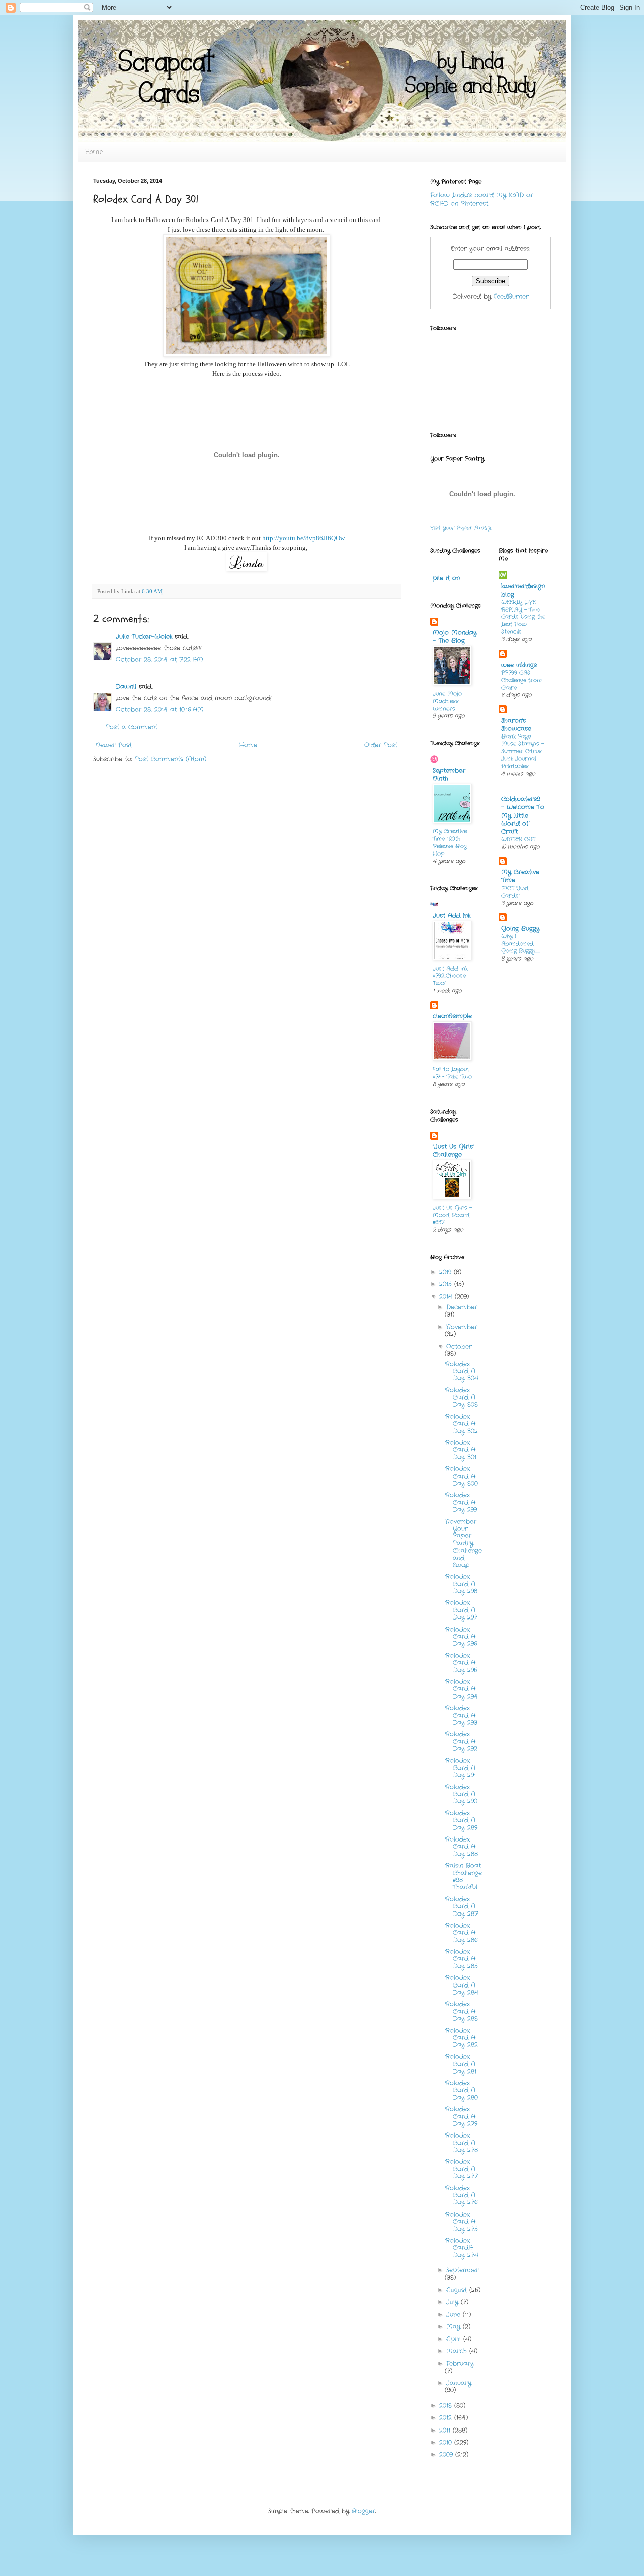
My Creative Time (520, 876)
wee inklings (519, 665)
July (454, 2302)
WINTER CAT (518, 839)
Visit (461, 528)
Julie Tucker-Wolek (144, 637)
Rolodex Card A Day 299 (461, 1502)
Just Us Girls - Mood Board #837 (452, 1215)
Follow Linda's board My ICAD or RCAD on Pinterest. (482, 199)
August (458, 2290)
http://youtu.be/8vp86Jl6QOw (303, 538)
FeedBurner (511, 296)
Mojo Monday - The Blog (455, 637)
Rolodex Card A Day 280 (462, 2090)
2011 (446, 2430)
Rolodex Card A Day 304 (462, 1371)
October (459, 1346)
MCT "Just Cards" (515, 892)
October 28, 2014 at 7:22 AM (159, 660)
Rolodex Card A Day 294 (462, 1689)
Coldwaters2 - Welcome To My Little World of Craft (523, 815)
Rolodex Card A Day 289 (461, 1820)
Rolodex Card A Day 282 (462, 2038)
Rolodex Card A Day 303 (462, 1397)
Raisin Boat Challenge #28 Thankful (464, 1876)
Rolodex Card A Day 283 (462, 2011)
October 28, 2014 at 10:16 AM (160, 710)
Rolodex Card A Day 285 (462, 1959)
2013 (447, 2406)
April (455, 2339)
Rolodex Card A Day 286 (462, 1933)
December (462, 1307)
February (460, 2363)
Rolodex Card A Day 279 (461, 2116)
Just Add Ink (452, 915)
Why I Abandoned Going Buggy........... (521, 944)
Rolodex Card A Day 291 (461, 1768)
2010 (447, 2442)
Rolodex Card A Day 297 (461, 1610)
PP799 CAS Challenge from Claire (521, 680)
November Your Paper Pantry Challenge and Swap (464, 1543)
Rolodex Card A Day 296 (461, 1637)
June (455, 2314)
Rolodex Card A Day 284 (462, 1985)
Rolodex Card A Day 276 (462, 2195)
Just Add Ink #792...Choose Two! (450, 976)
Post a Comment (132, 727)
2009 (447, 2454)
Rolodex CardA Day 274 (462, 2248)
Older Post (381, 745)
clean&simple (452, 1016)
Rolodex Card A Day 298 (461, 1584)
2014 (447, 1297)
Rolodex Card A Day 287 (462, 1906)
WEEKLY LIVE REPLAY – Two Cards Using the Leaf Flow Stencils (523, 617)
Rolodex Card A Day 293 (461, 1715)
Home (94, 152)
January (459, 2383)
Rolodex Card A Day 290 (461, 1794)
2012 (447, 2418)
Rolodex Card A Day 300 (462, 1476)
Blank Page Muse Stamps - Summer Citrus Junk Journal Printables (522, 751)
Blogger (364, 2511)
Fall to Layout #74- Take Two (452, 1073)
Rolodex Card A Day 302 (462, 1424)
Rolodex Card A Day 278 (462, 2143)
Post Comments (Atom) (171, 759)
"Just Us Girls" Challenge (454, 1151)
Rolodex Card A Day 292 (461, 1741)
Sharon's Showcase (516, 725)
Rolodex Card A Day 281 (461, 2064)
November (462, 1327)
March (458, 2351)
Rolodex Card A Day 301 (461, 1450)
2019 (447, 1272)
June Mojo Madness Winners (447, 701)
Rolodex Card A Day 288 (462, 1847)
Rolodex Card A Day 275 (462, 2222)
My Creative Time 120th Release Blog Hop (450, 842)
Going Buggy (520, 929)
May (455, 2327)
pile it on (446, 578)
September (463, 2270)
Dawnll (126, 686)
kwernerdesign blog (523, 590)
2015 (447, 1284)
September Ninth (449, 775)
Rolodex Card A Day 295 (461, 1663)
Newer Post (114, 745)
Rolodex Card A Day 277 (462, 2169)
